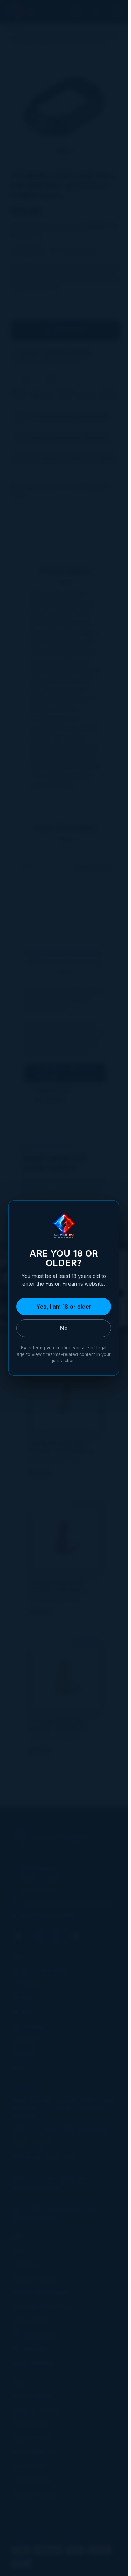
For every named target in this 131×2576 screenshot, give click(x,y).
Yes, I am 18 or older (64, 1307)
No (64, 1328)
